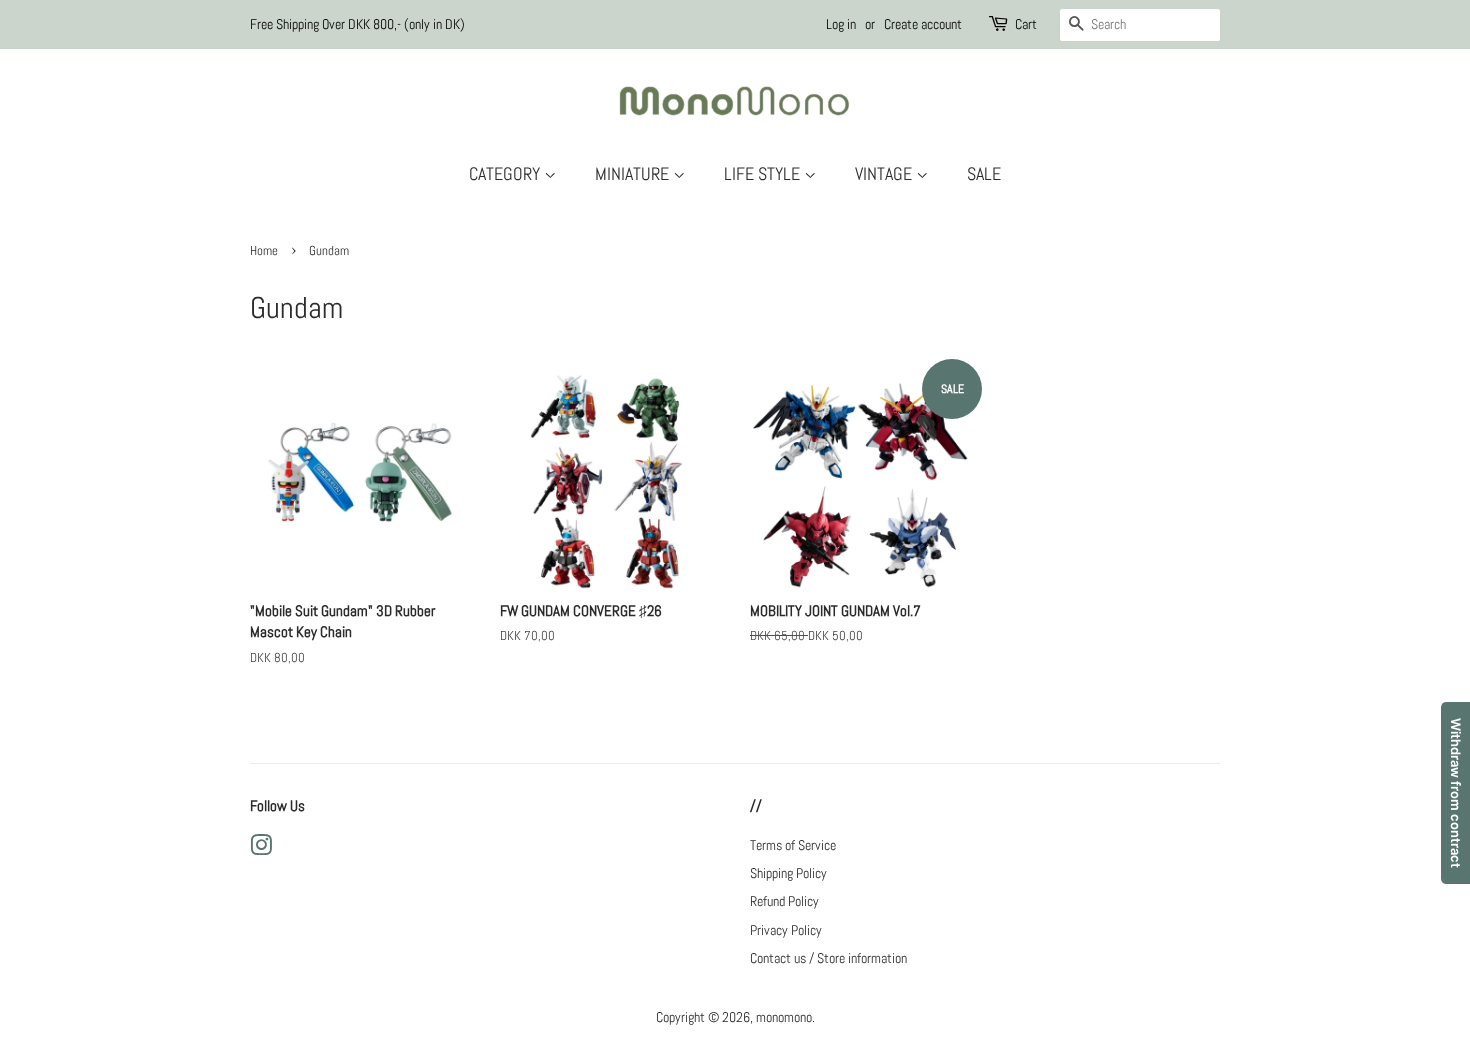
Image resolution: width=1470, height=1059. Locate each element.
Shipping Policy (788, 873)
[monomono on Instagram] (261, 849)
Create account (923, 24)
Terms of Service (793, 845)
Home (264, 251)
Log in (841, 24)
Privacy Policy (786, 930)
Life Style (764, 173)
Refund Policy (784, 901)
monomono (784, 1017)
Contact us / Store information (828, 958)
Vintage (885, 173)
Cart (1026, 24)
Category (506, 173)
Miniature (634, 173)
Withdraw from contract (1456, 793)
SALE (984, 173)
